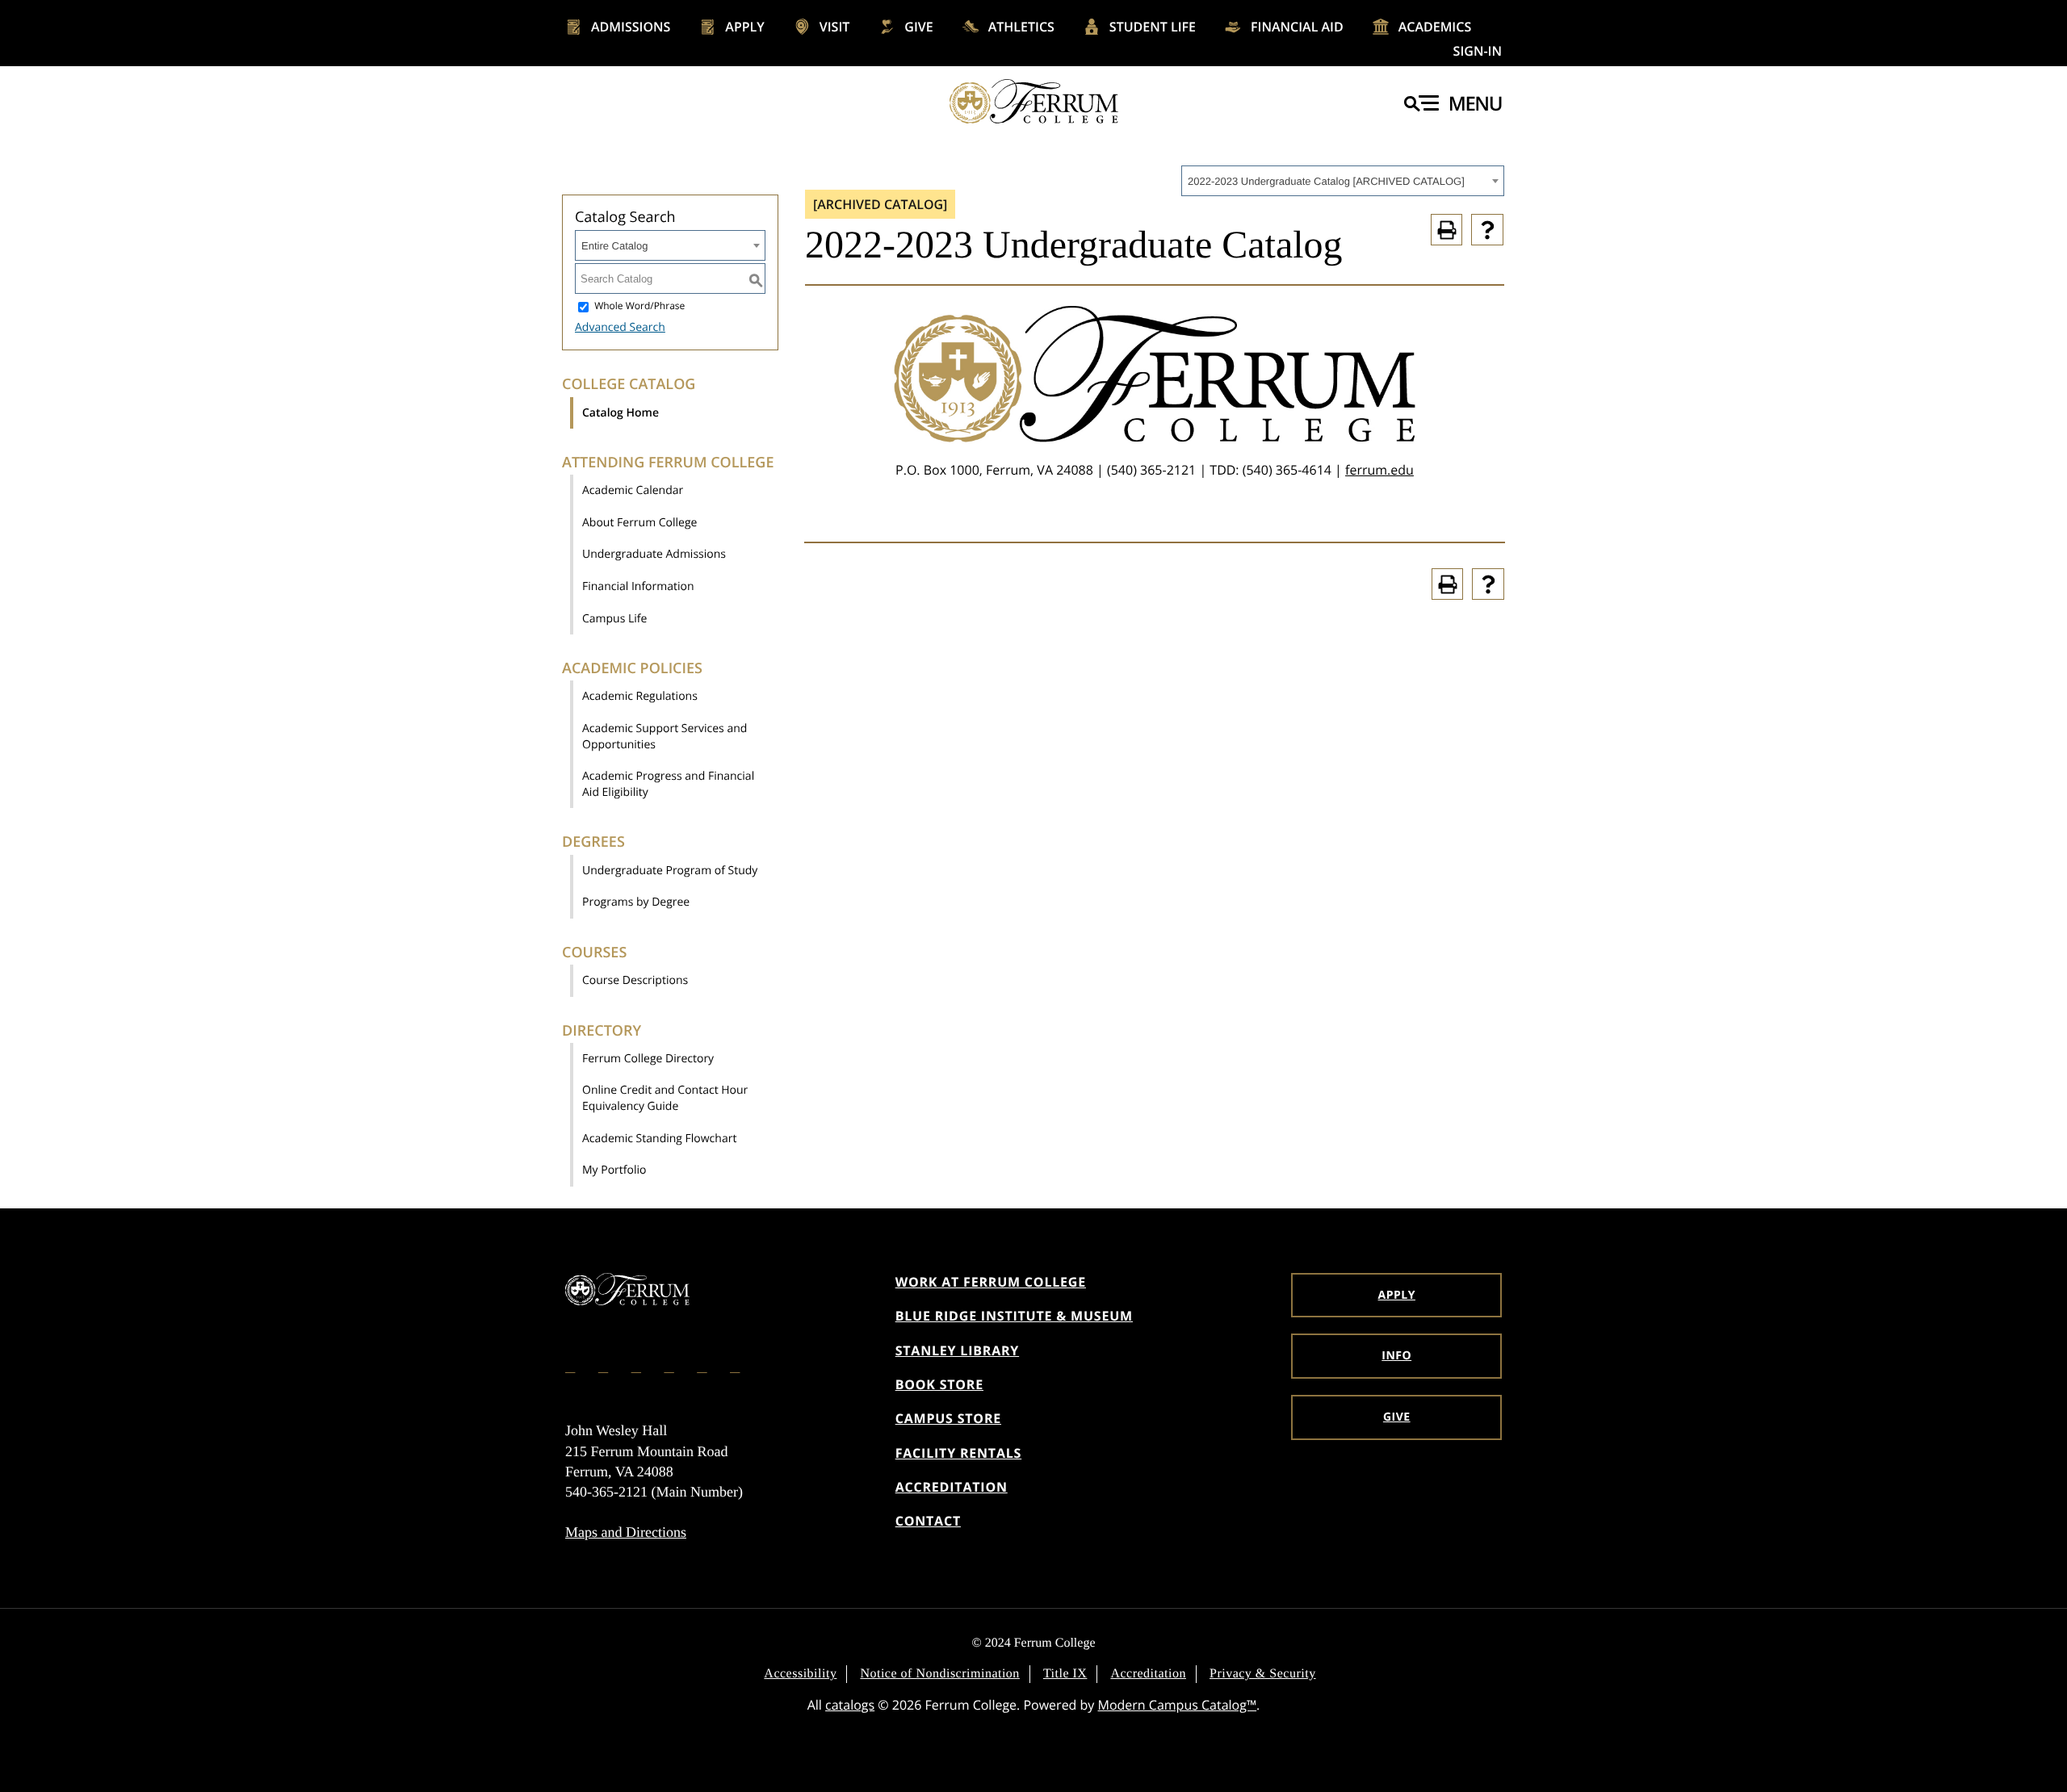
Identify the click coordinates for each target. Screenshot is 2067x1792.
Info (1396, 1356)
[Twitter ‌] (638, 1366)
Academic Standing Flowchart (659, 1139)
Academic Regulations (640, 696)
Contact (928, 1521)
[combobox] (1343, 181)
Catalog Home (621, 413)
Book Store (939, 1384)
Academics (1435, 27)
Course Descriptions (635, 980)
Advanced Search (620, 327)
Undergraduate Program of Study (670, 871)
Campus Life (614, 619)
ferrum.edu (1379, 470)
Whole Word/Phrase (639, 306)
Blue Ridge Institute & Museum (1014, 1316)
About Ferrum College (639, 523)
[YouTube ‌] (736, 1366)
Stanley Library (958, 1350)
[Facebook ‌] (572, 1366)
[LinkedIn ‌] (703, 1366)
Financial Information (638, 586)
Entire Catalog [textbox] (614, 246)
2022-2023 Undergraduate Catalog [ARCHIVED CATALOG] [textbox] (1326, 181)
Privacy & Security (1263, 1674)
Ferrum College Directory (648, 1059)
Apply (744, 27)
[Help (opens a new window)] (1487, 230)
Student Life (1153, 27)
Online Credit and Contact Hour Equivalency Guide (665, 1098)
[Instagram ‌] (605, 1366)
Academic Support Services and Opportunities (665, 737)
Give (918, 27)
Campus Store (948, 1418)
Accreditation (952, 1487)
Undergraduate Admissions (654, 554)
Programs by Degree (636, 902)
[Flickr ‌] (670, 1366)
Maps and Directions (626, 1532)
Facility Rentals (959, 1453)
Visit (835, 27)
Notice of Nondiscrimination (939, 1674)
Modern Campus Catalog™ (1178, 1705)
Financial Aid (1297, 27)
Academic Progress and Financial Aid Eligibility (668, 784)
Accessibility (800, 1674)
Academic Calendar (633, 490)
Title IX (1065, 1674)
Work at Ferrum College (991, 1282)
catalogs (850, 1705)
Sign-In (1478, 51)
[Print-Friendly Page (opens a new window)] (1446, 230)
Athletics (1021, 27)
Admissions (631, 27)
